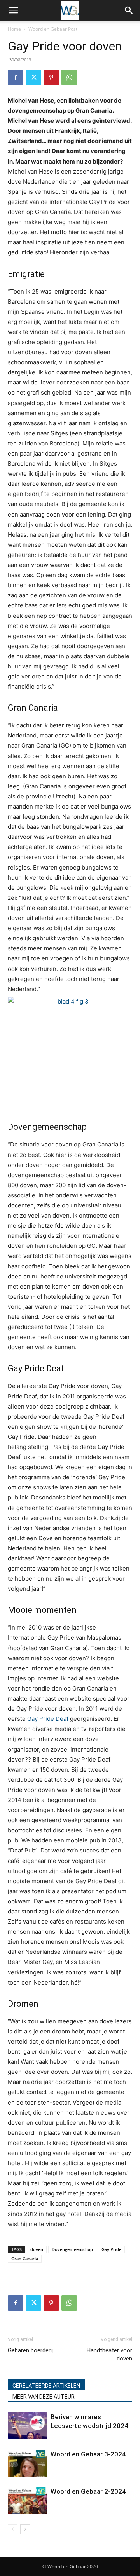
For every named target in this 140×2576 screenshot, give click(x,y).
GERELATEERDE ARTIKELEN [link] (46, 2386)
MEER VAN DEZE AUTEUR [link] (44, 2397)
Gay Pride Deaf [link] (48, 1719)
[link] (13, 10)
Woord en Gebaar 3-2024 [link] (88, 2454)
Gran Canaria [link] (25, 2259)
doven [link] (37, 2249)
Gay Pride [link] (111, 2249)
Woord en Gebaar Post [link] (53, 29)
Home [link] (14, 29)
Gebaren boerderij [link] (30, 2350)
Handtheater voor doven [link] (109, 2354)
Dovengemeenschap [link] (72, 2249)
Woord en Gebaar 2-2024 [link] (88, 2491)
